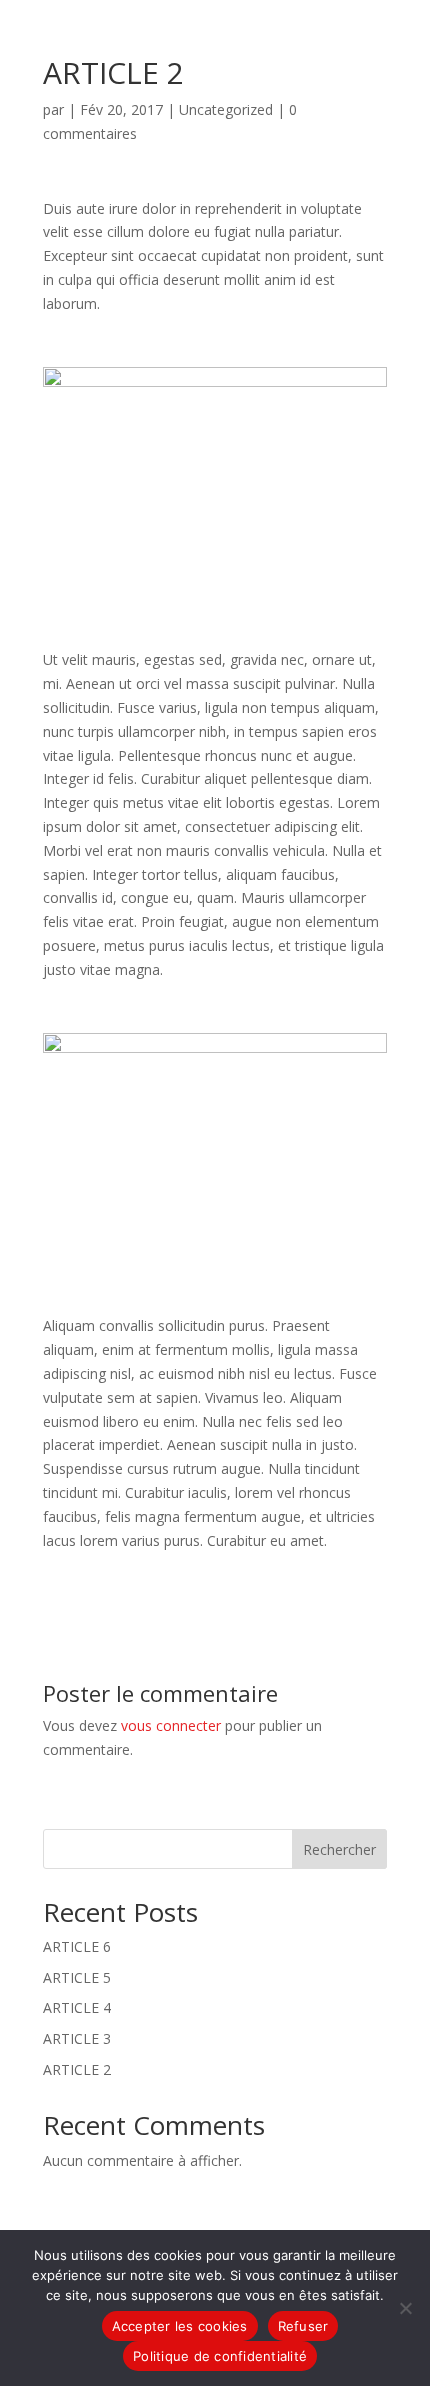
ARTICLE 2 (77, 2069)
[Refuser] (405, 2308)
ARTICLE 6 (77, 1946)
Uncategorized (226, 109)
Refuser (303, 2326)
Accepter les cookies (180, 2326)
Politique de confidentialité (220, 2356)
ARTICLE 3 (77, 2038)
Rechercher (339, 1849)
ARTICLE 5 (77, 1977)
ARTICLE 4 (77, 2007)
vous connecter (171, 1725)
